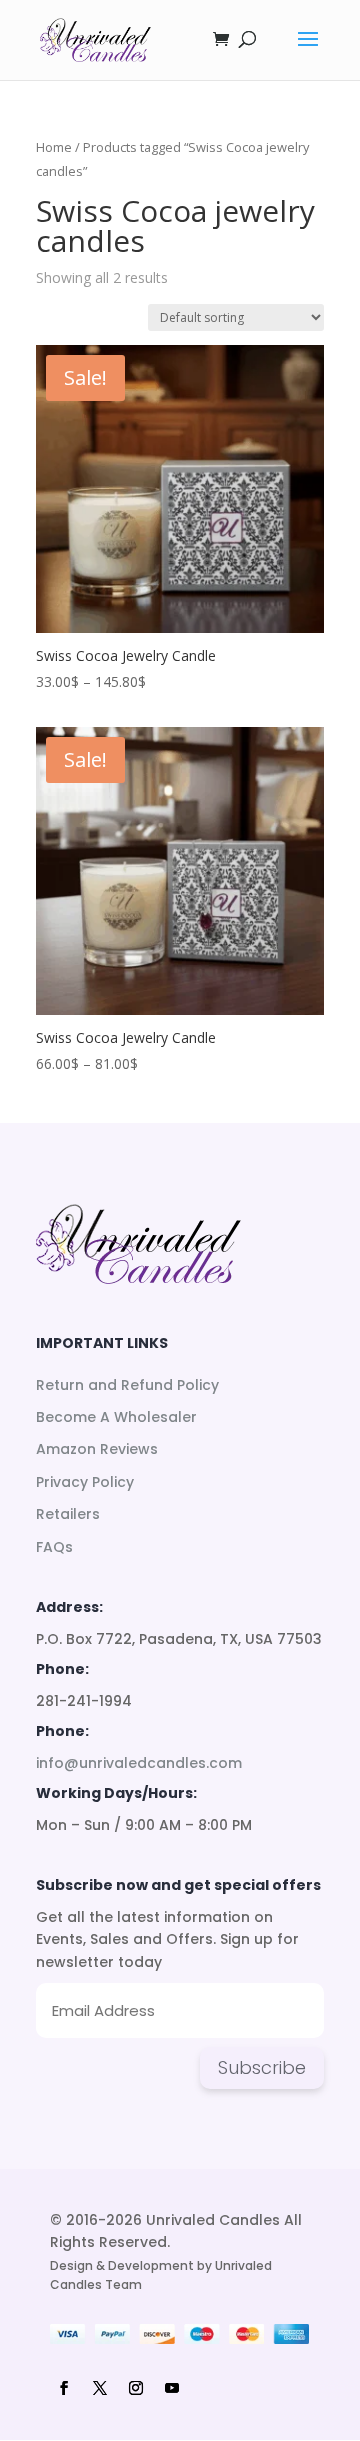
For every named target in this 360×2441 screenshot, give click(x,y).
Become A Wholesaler (116, 1417)
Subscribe (262, 2067)
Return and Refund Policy (127, 1385)
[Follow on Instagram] (136, 2388)
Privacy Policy (85, 1482)
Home (54, 147)
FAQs (54, 1547)
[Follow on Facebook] (64, 2388)
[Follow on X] (100, 2388)
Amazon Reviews (97, 1449)
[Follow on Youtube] (172, 2388)
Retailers (68, 1514)
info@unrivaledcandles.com (139, 1763)
